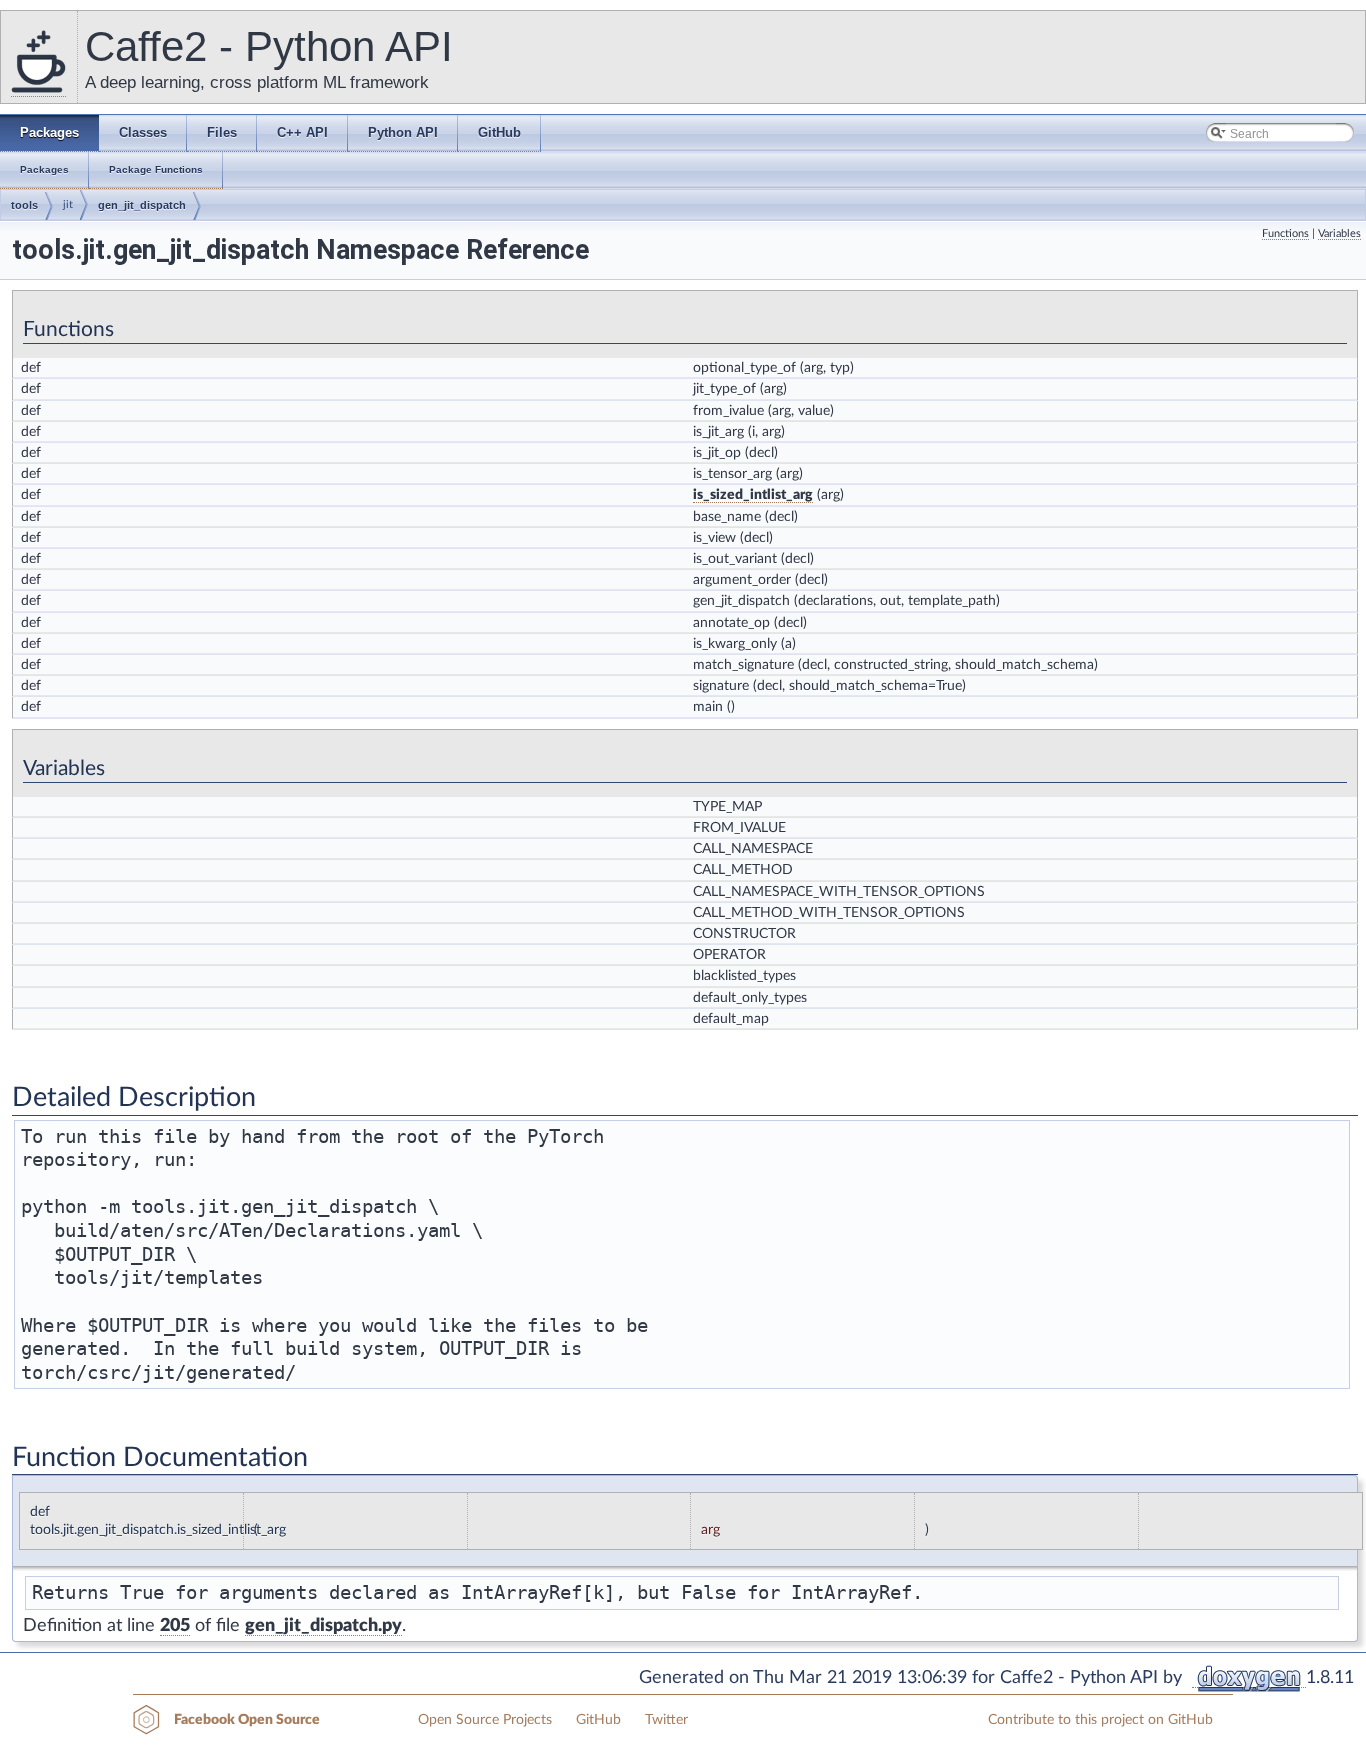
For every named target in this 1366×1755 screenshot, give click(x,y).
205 (175, 1626)
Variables (1339, 233)
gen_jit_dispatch (142, 205)
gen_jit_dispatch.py (323, 1626)
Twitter (666, 1720)
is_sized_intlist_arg (753, 495)
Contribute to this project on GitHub (1100, 1720)
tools (24, 205)
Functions (1285, 233)
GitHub (598, 1720)
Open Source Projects (485, 1720)
